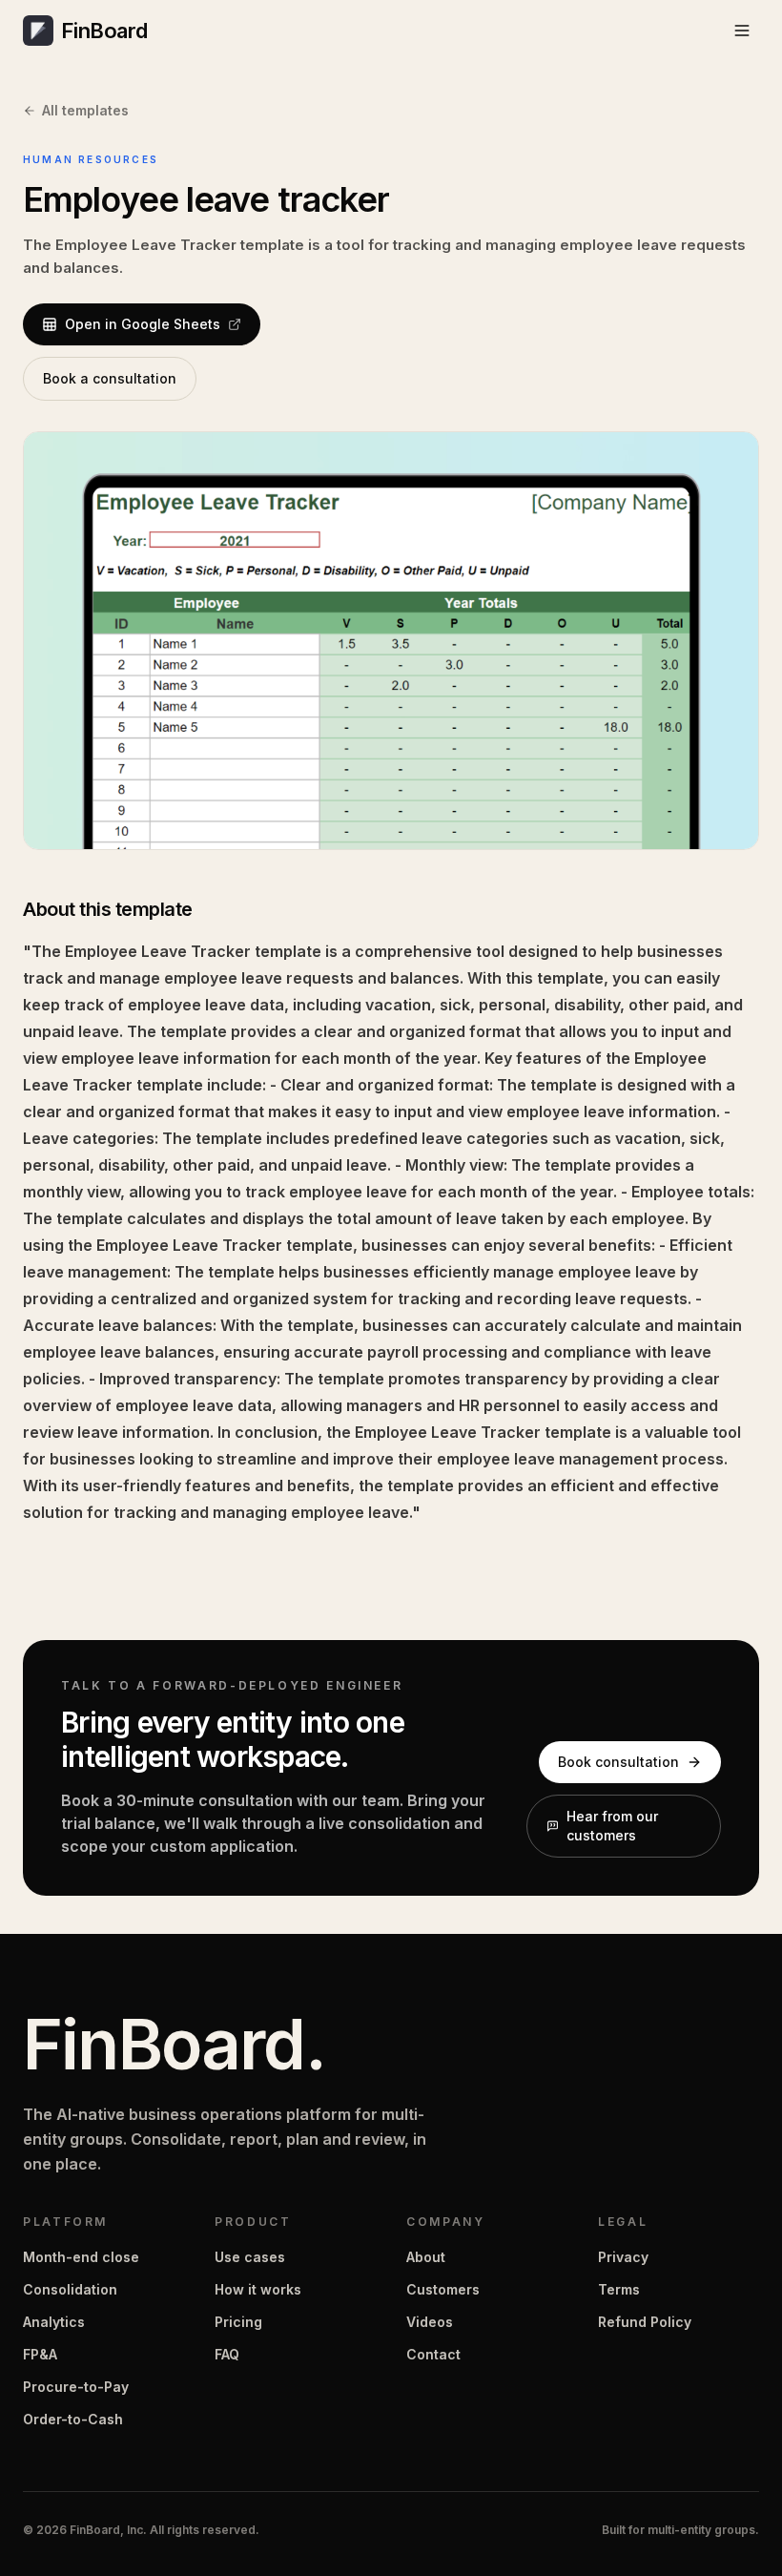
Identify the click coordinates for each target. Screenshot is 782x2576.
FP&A (40, 2354)
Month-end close (81, 2257)
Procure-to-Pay (76, 2387)
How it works (258, 2289)
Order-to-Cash (73, 2419)
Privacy (623, 2257)
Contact (433, 2354)
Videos (430, 2322)
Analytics (54, 2322)
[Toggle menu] (742, 31)
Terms (619, 2289)
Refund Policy (645, 2322)
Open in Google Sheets (143, 324)
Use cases (250, 2257)
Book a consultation (110, 378)
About (426, 2257)
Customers (443, 2289)
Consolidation (70, 2289)
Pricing (238, 2322)
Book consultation (618, 1762)
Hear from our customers (612, 1826)
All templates (85, 110)
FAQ (227, 2354)
